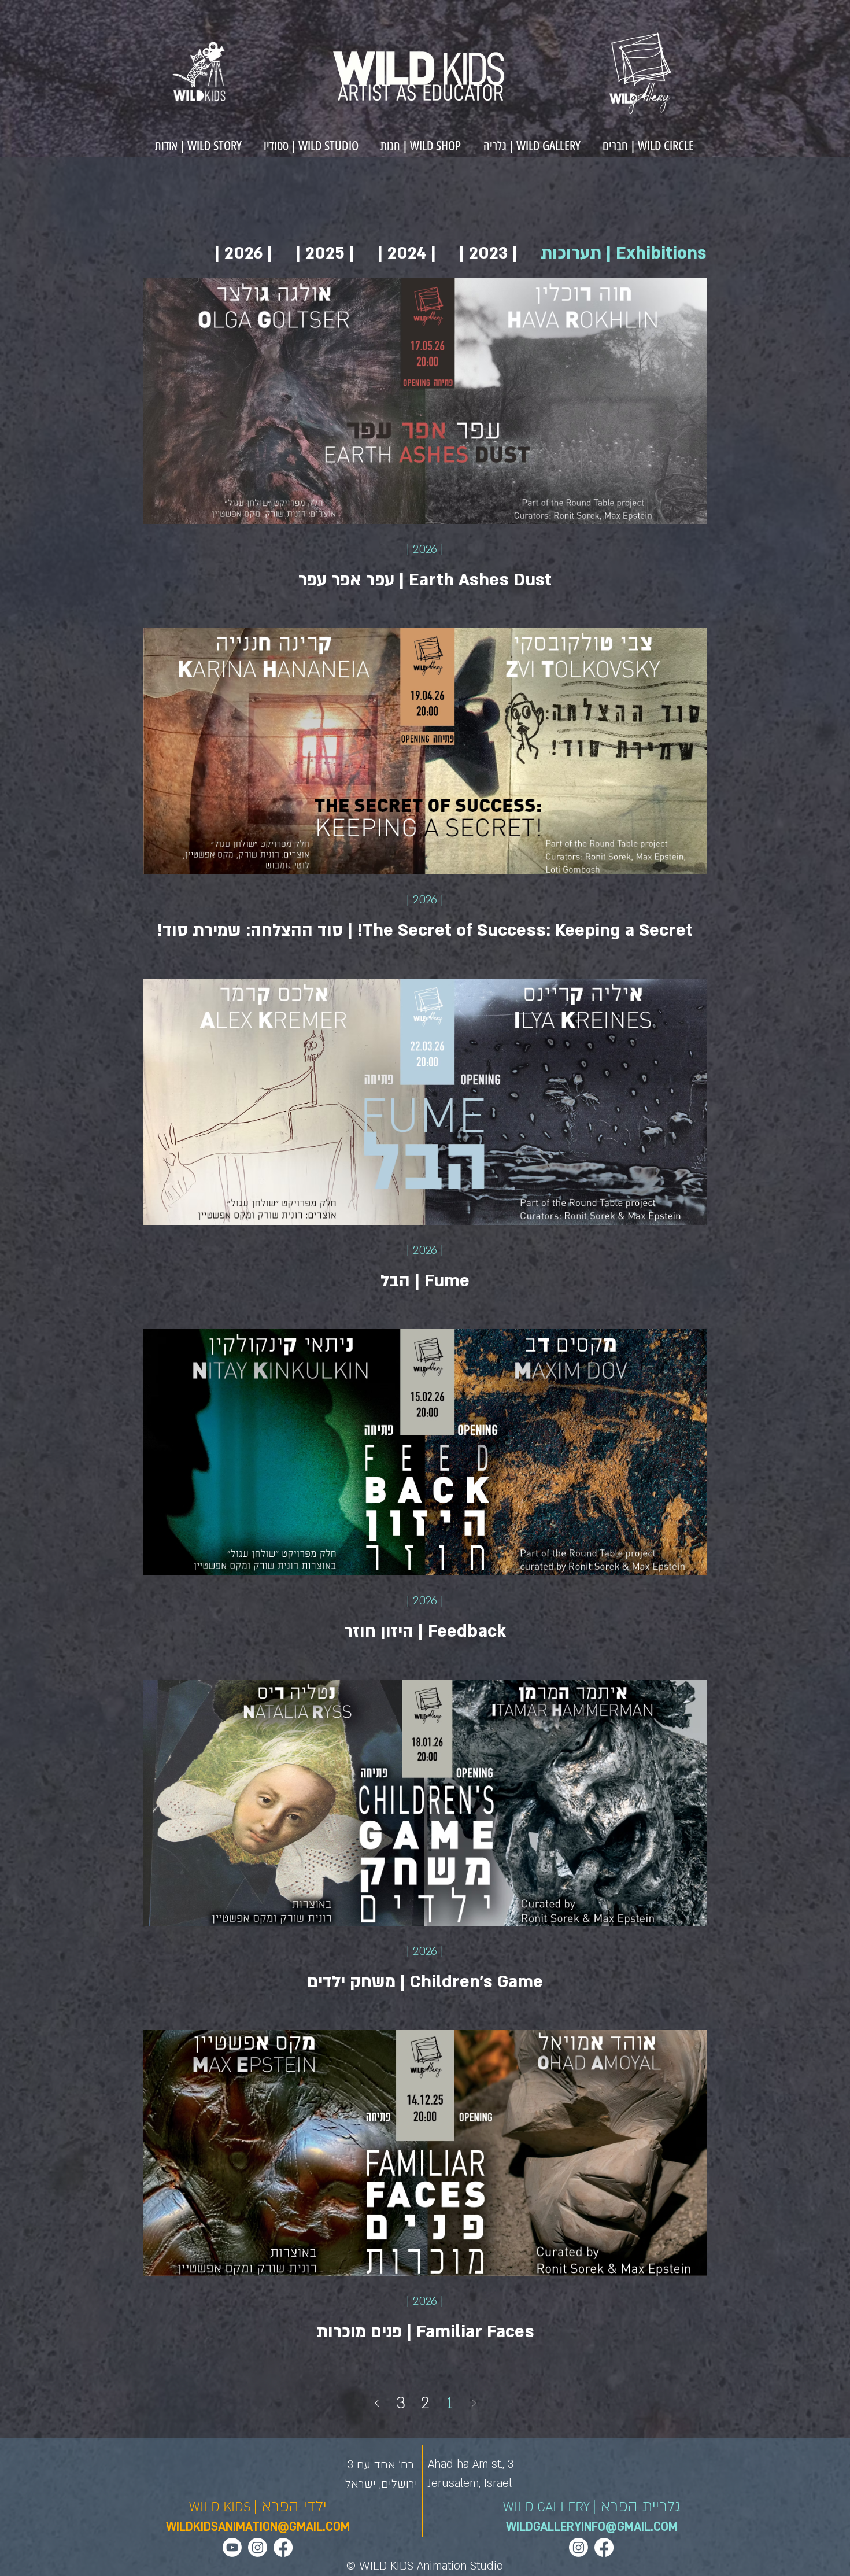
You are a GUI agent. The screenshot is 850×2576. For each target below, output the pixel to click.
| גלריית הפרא (637, 2507)
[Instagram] (258, 2547)
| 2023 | (488, 253)
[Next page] (376, 2403)
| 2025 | (325, 253)
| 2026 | (243, 253)
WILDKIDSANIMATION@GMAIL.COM (258, 2527)
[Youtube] (232, 2547)
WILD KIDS (220, 2507)
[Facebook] (283, 2547)
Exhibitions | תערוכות (624, 253)
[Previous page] (474, 2403)
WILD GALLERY (546, 2507)
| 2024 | (407, 253)
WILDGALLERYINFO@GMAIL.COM (592, 2527)
